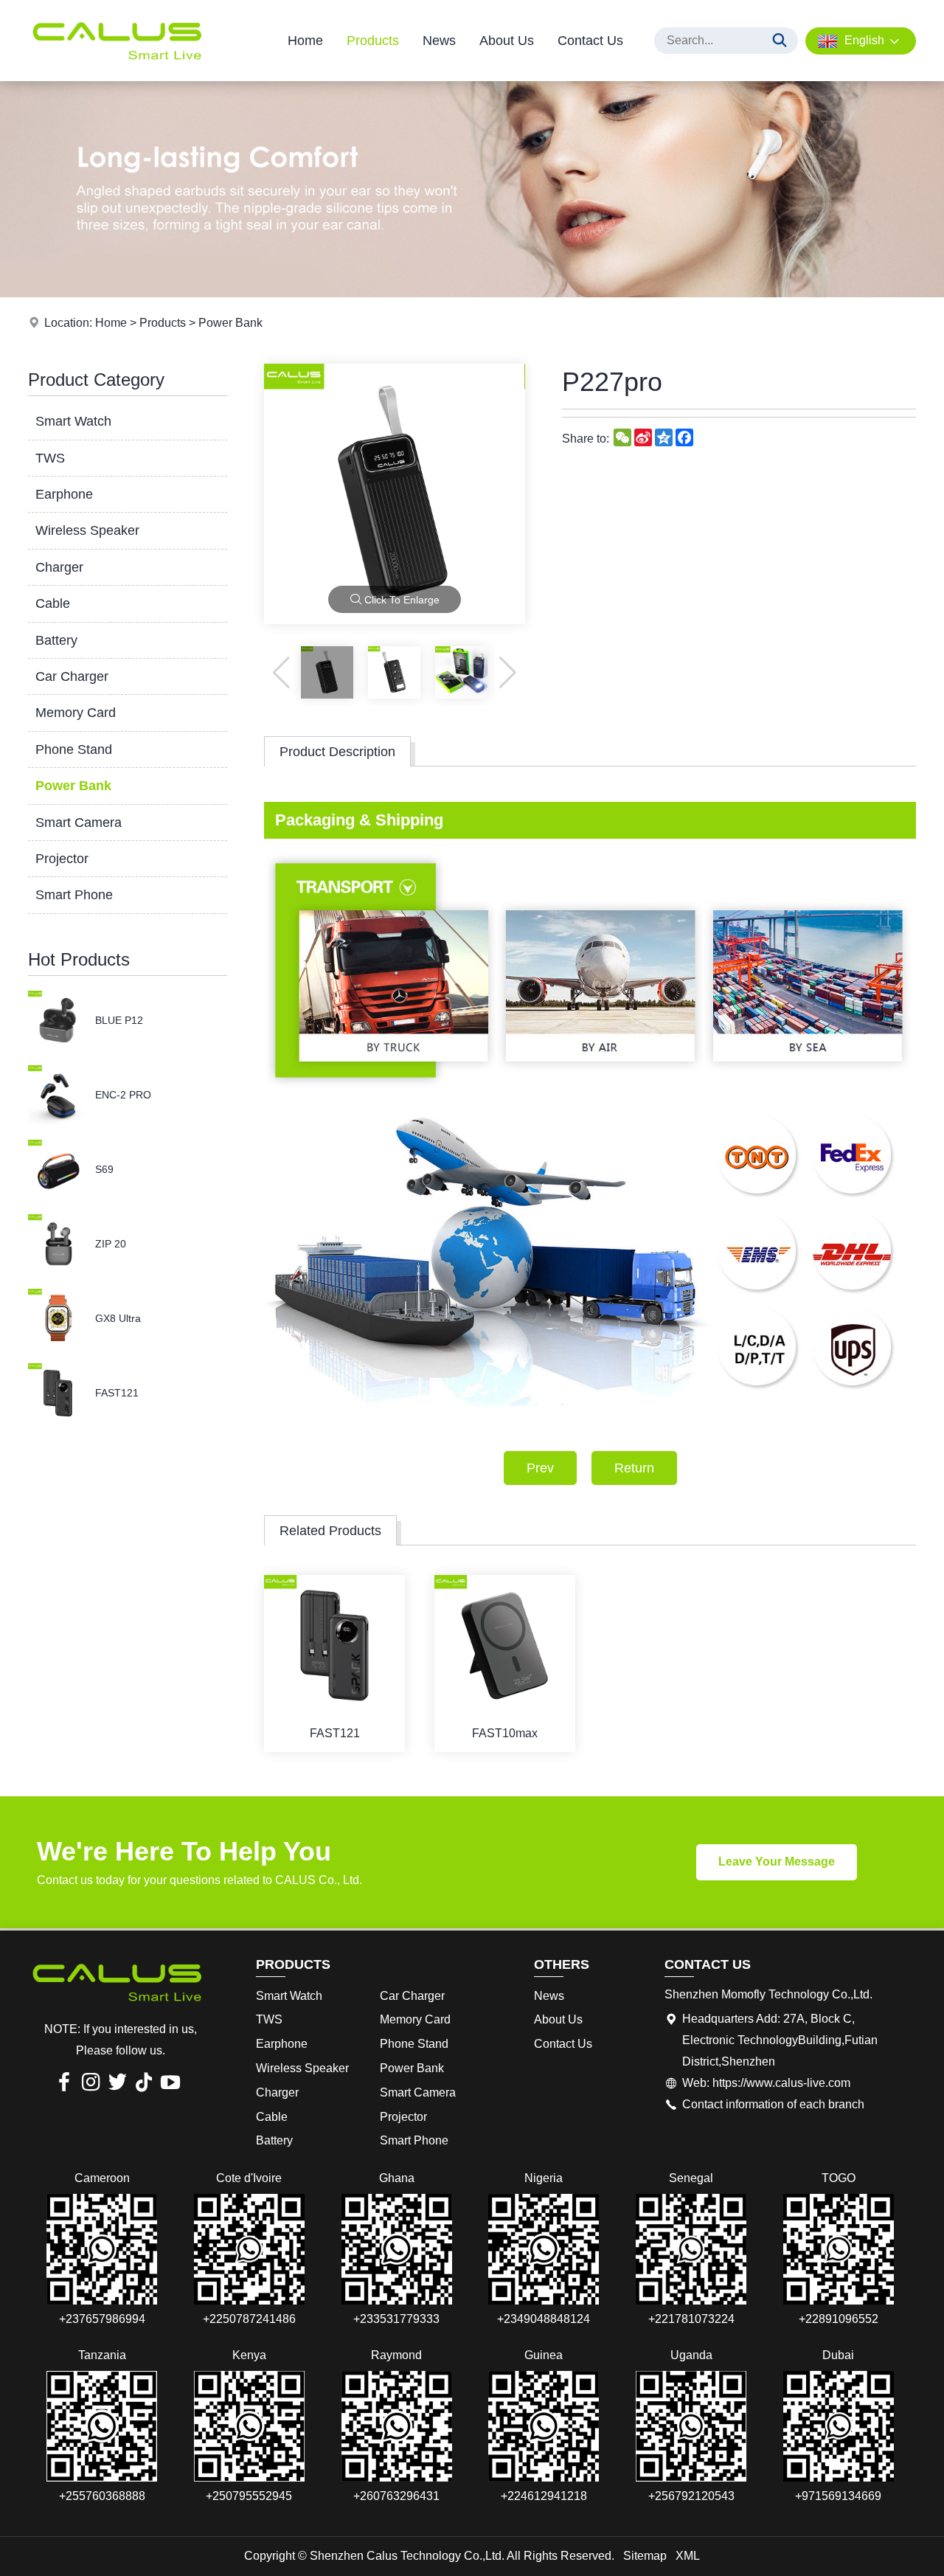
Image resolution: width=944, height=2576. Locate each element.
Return (634, 1468)
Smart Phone (74, 895)
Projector (62, 859)
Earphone (64, 494)
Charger (59, 567)
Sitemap (645, 2556)
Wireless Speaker (87, 530)
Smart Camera (79, 823)
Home (305, 41)
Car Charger (72, 676)
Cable (53, 603)
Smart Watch (73, 421)
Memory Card (76, 713)
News (439, 41)
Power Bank (230, 323)
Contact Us (590, 41)
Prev (540, 1468)
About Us (507, 41)
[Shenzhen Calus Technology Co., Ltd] (117, 77)
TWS (50, 458)
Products (373, 41)
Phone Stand (74, 749)
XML (688, 2556)
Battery (56, 640)
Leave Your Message (777, 1862)
